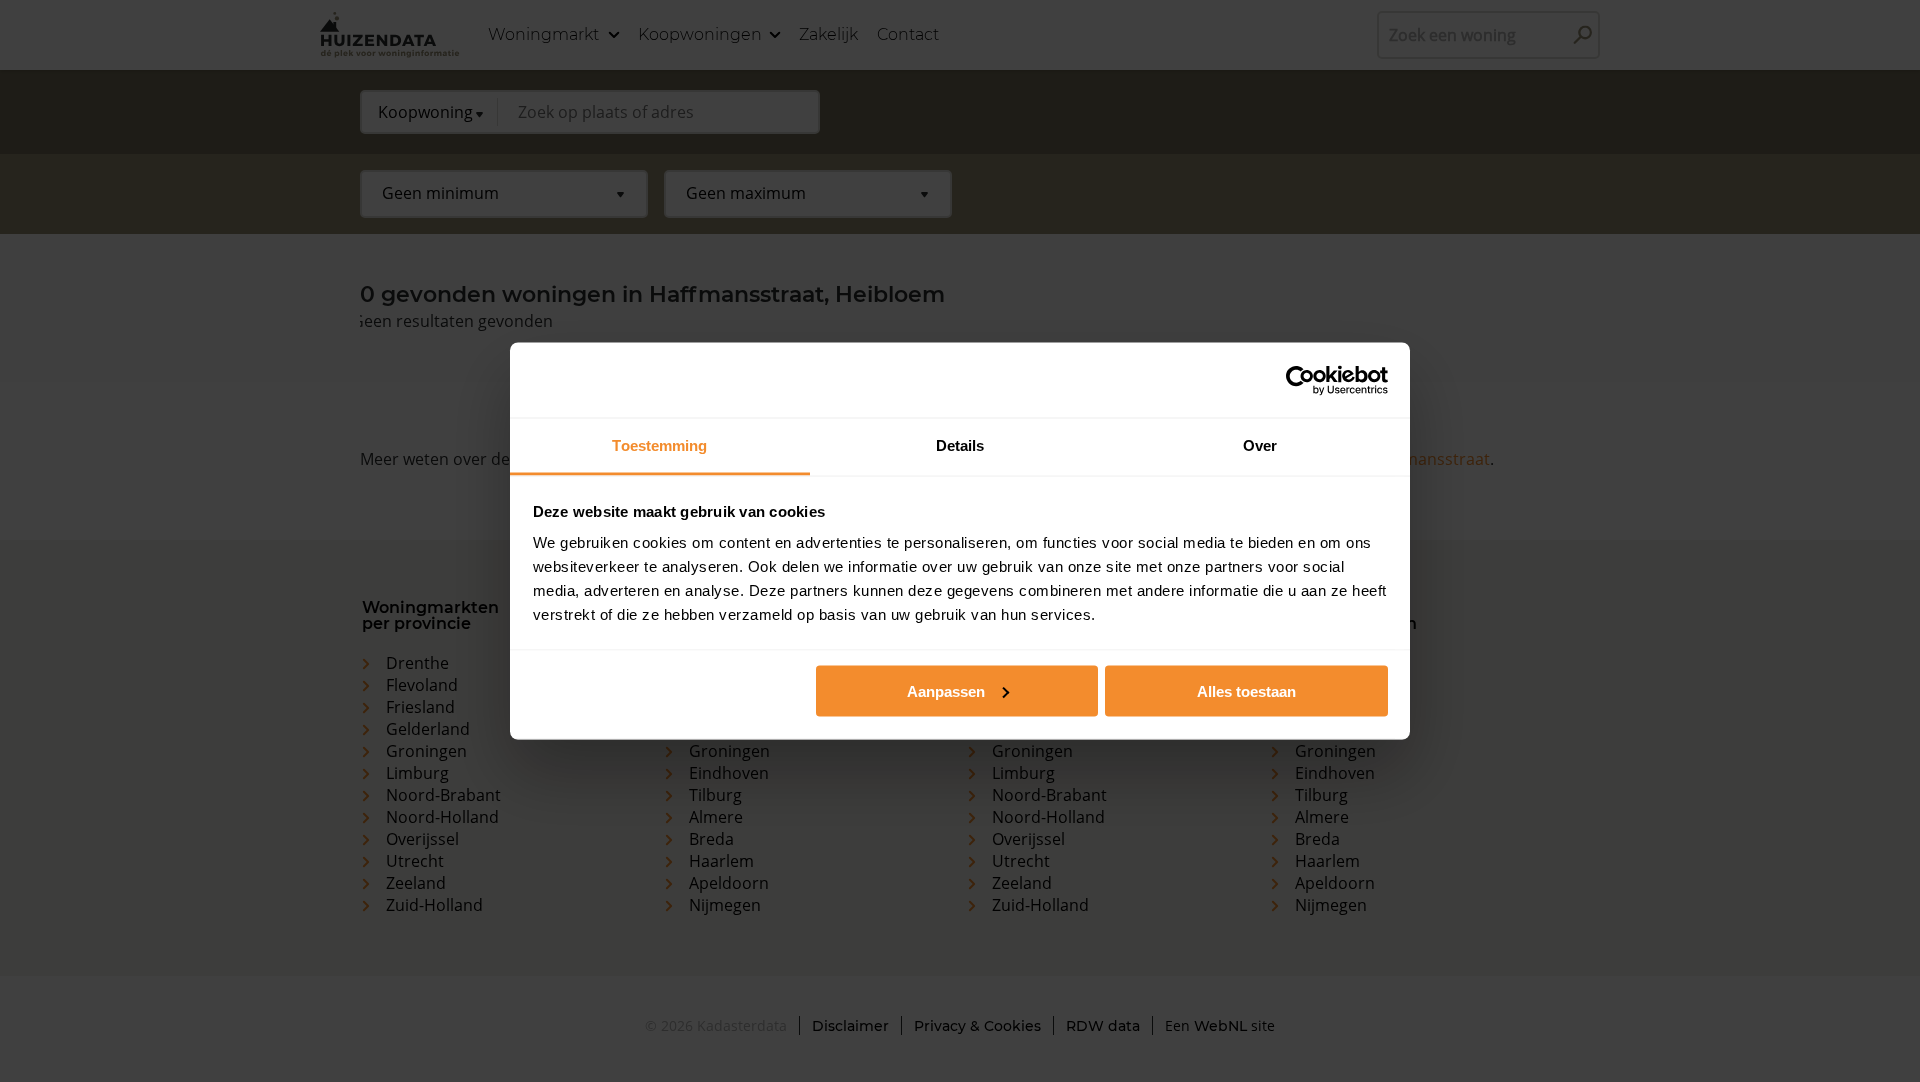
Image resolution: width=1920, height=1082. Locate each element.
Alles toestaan (1246, 690)
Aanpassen (946, 690)
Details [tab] (960, 445)
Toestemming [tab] (659, 445)
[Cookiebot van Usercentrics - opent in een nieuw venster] (1300, 380)
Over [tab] (1260, 445)
